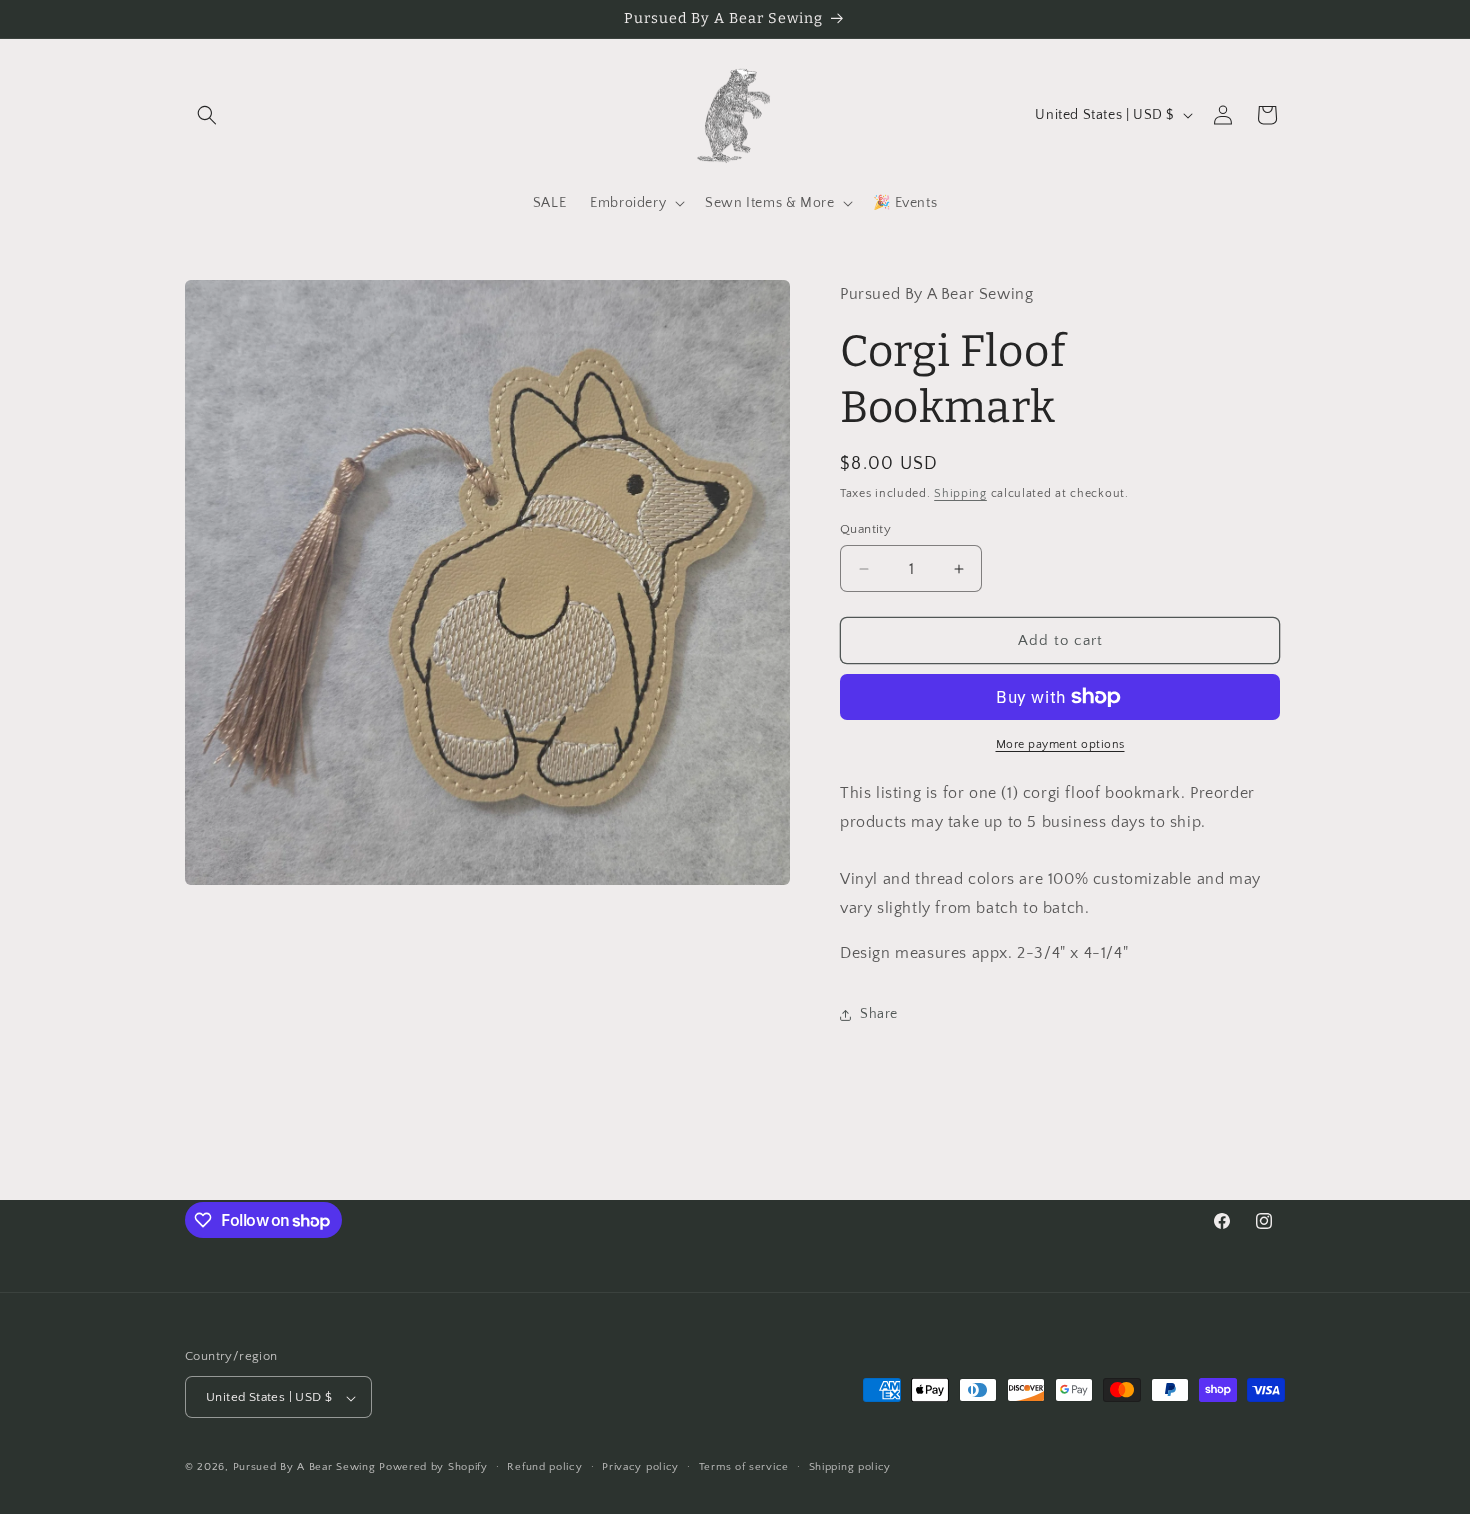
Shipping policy (850, 1467)
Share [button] (879, 1014)
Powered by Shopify (433, 1468)
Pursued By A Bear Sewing (304, 1468)
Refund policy (544, 1467)
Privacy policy (640, 1467)
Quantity (865, 529)
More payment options (1060, 744)
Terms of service (744, 1467)
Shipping (960, 493)
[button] (207, 115)
